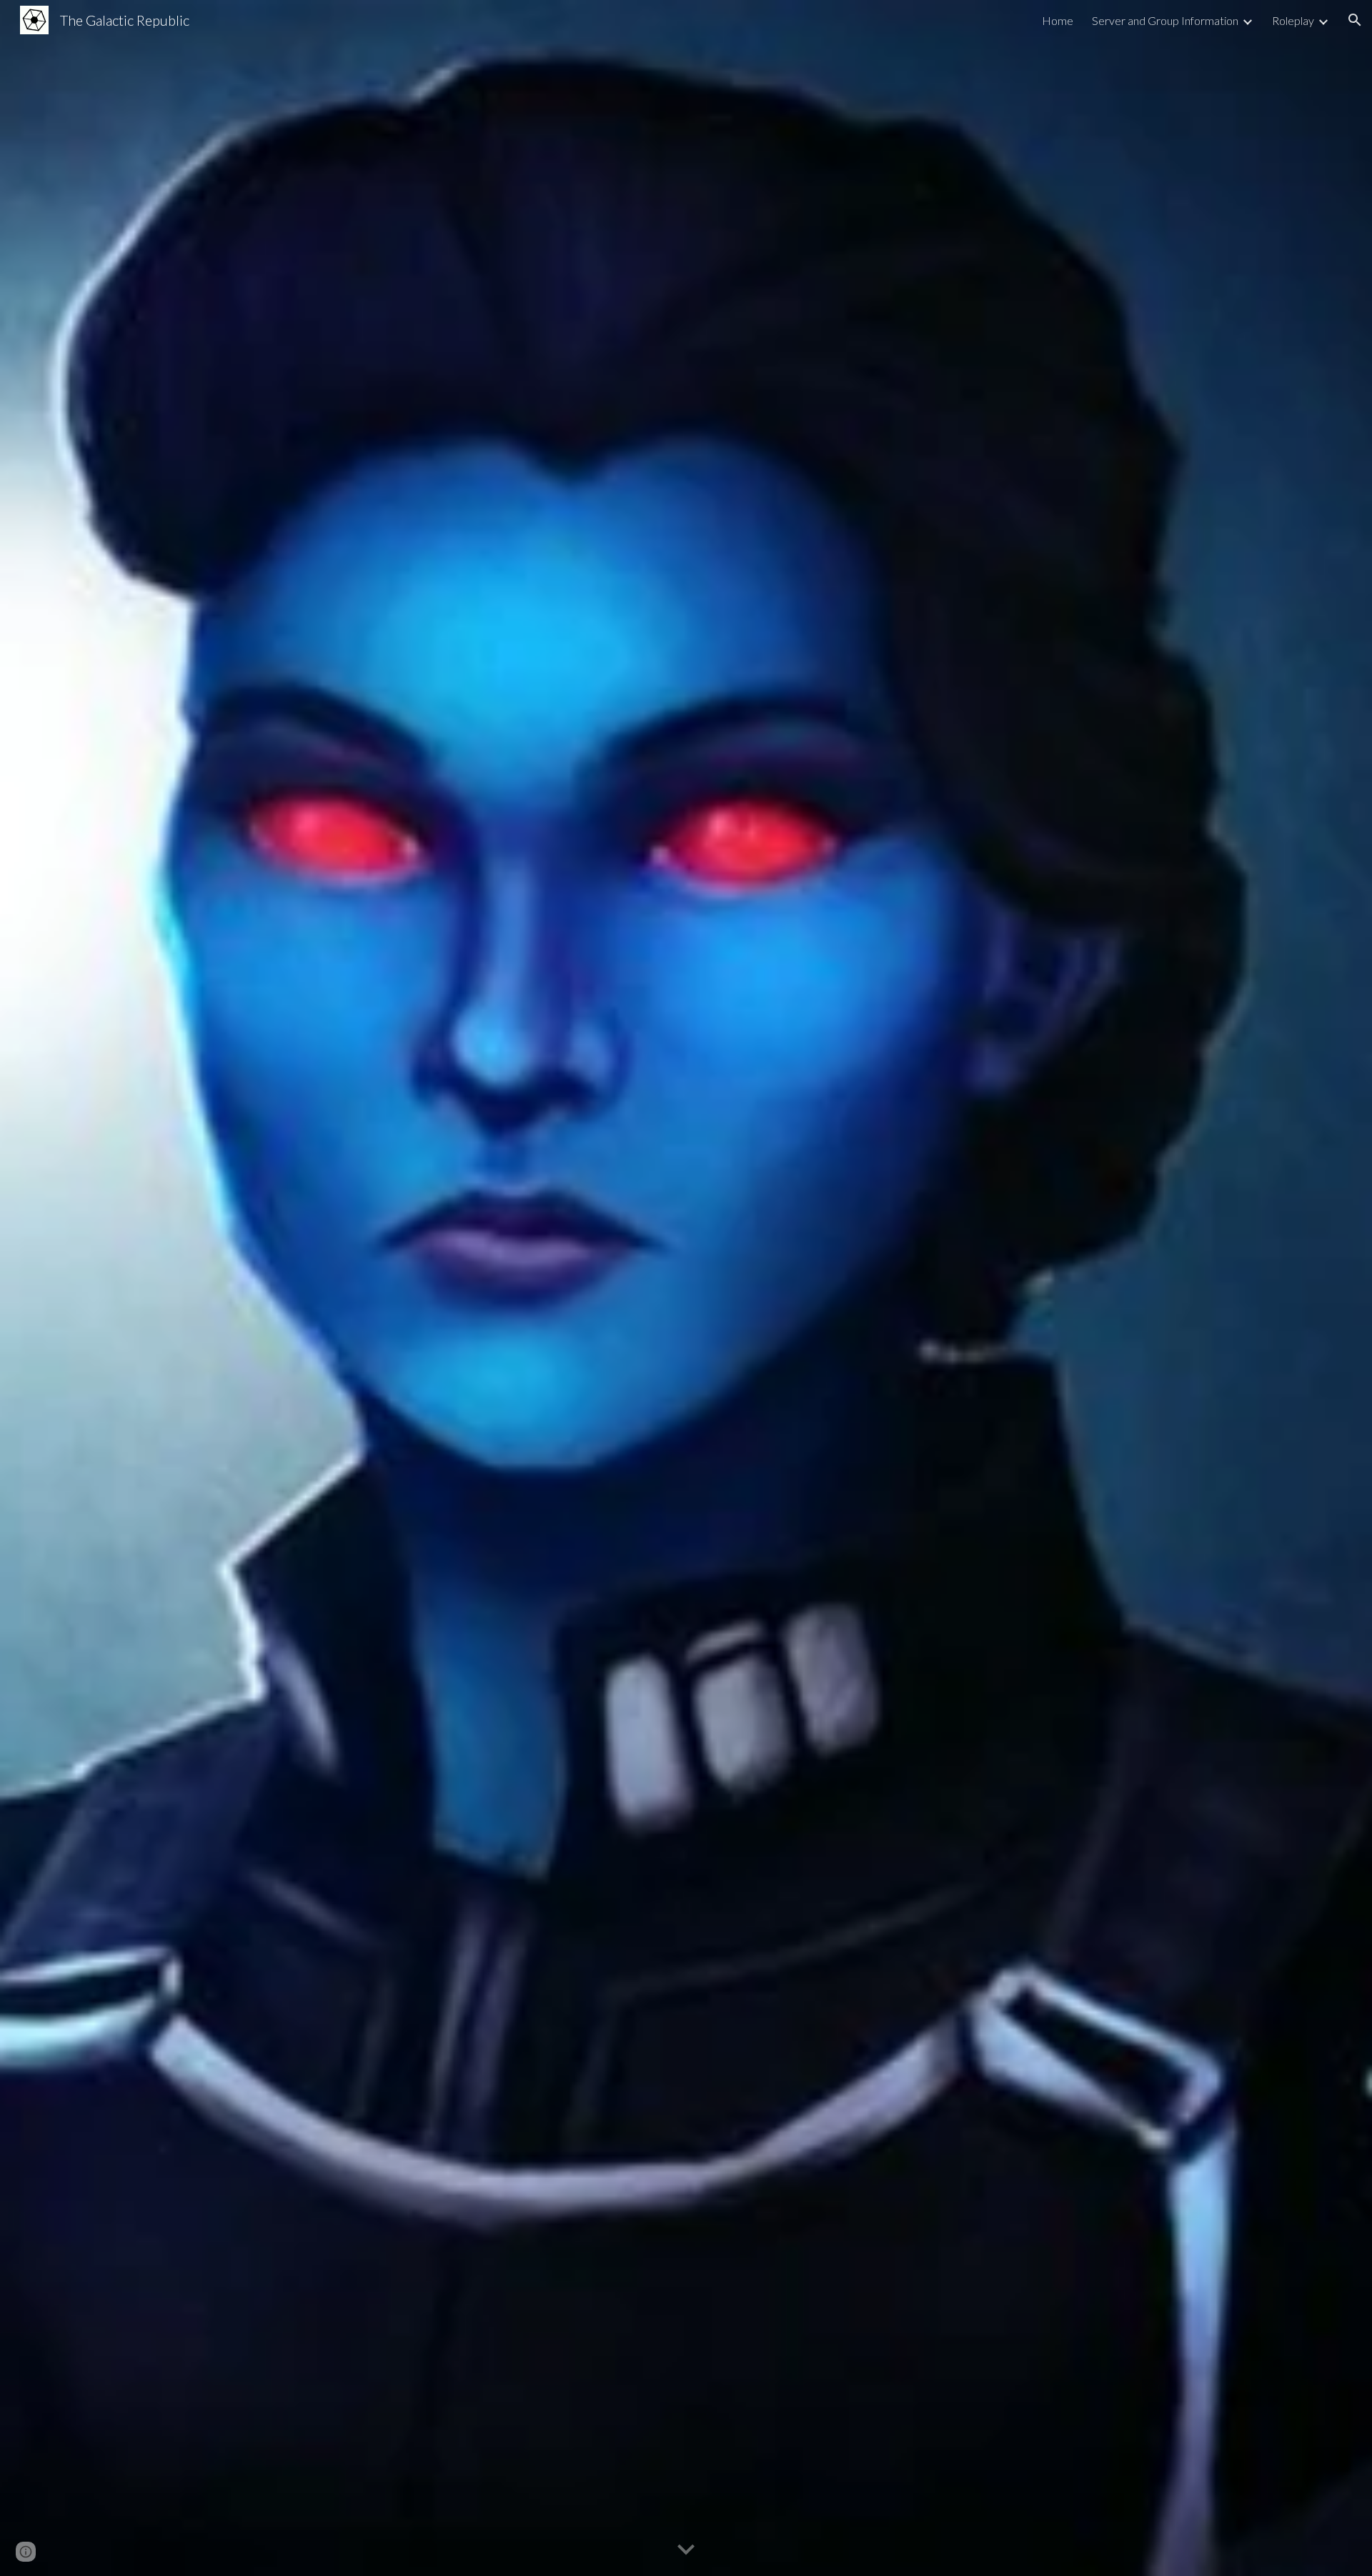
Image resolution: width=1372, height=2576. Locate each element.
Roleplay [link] (1293, 20)
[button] (1355, 20)
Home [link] (1058, 20)
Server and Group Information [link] (1165, 20)
